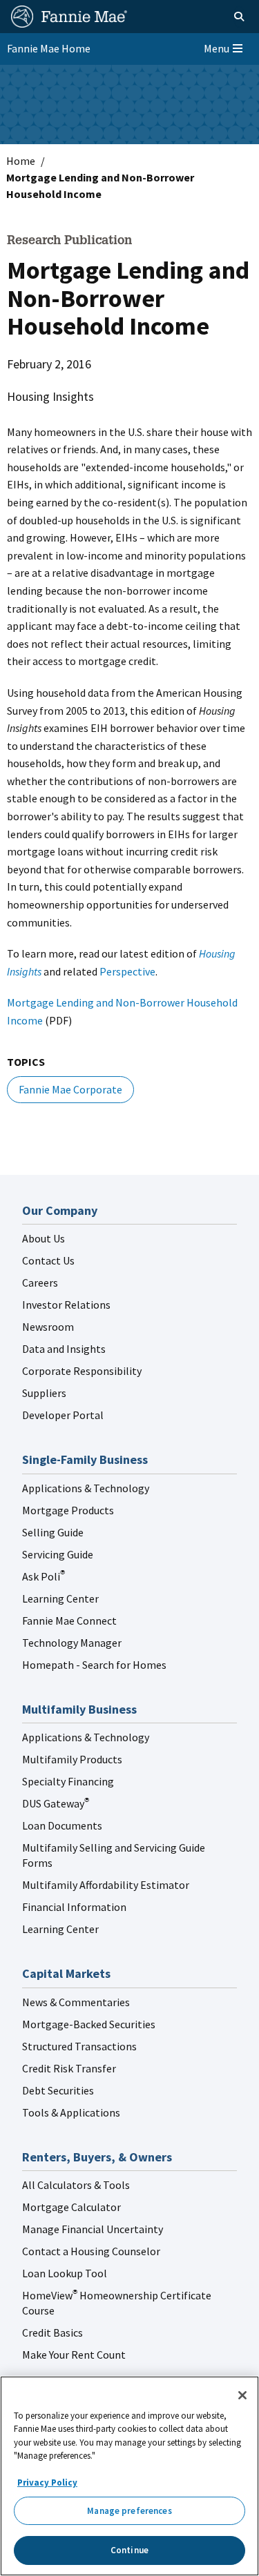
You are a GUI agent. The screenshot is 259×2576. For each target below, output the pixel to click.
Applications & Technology (86, 1488)
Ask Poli (44, 1576)
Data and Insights (64, 1349)
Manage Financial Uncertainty (93, 2229)
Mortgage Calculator (71, 2207)
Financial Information (74, 1907)
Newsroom (48, 1327)
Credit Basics (52, 2332)
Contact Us (48, 1260)
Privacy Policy (47, 2483)
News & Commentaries (76, 2002)
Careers (40, 1282)
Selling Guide (53, 1532)
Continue (129, 2550)
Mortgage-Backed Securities (89, 2024)
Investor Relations (66, 1305)
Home (21, 161)
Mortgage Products (68, 1510)
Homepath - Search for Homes (94, 1665)
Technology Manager (72, 1643)
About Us (44, 1238)
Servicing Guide (58, 1554)
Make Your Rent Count (74, 2355)
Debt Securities (58, 2090)
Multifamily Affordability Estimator (106, 1885)
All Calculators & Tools (76, 2185)
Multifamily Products (72, 1759)
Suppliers (44, 1393)
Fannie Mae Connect (69, 1621)
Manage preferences (129, 2511)
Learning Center (60, 1598)
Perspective (127, 971)
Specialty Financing (68, 1781)
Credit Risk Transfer (69, 2068)
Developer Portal (63, 1415)
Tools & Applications (71, 2112)
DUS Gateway (56, 1803)
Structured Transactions (79, 2046)
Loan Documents (62, 1825)
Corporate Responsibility (82, 1371)
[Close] (242, 2395)
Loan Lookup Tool (65, 2273)
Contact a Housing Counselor (91, 2251)
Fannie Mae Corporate (70, 1089)
